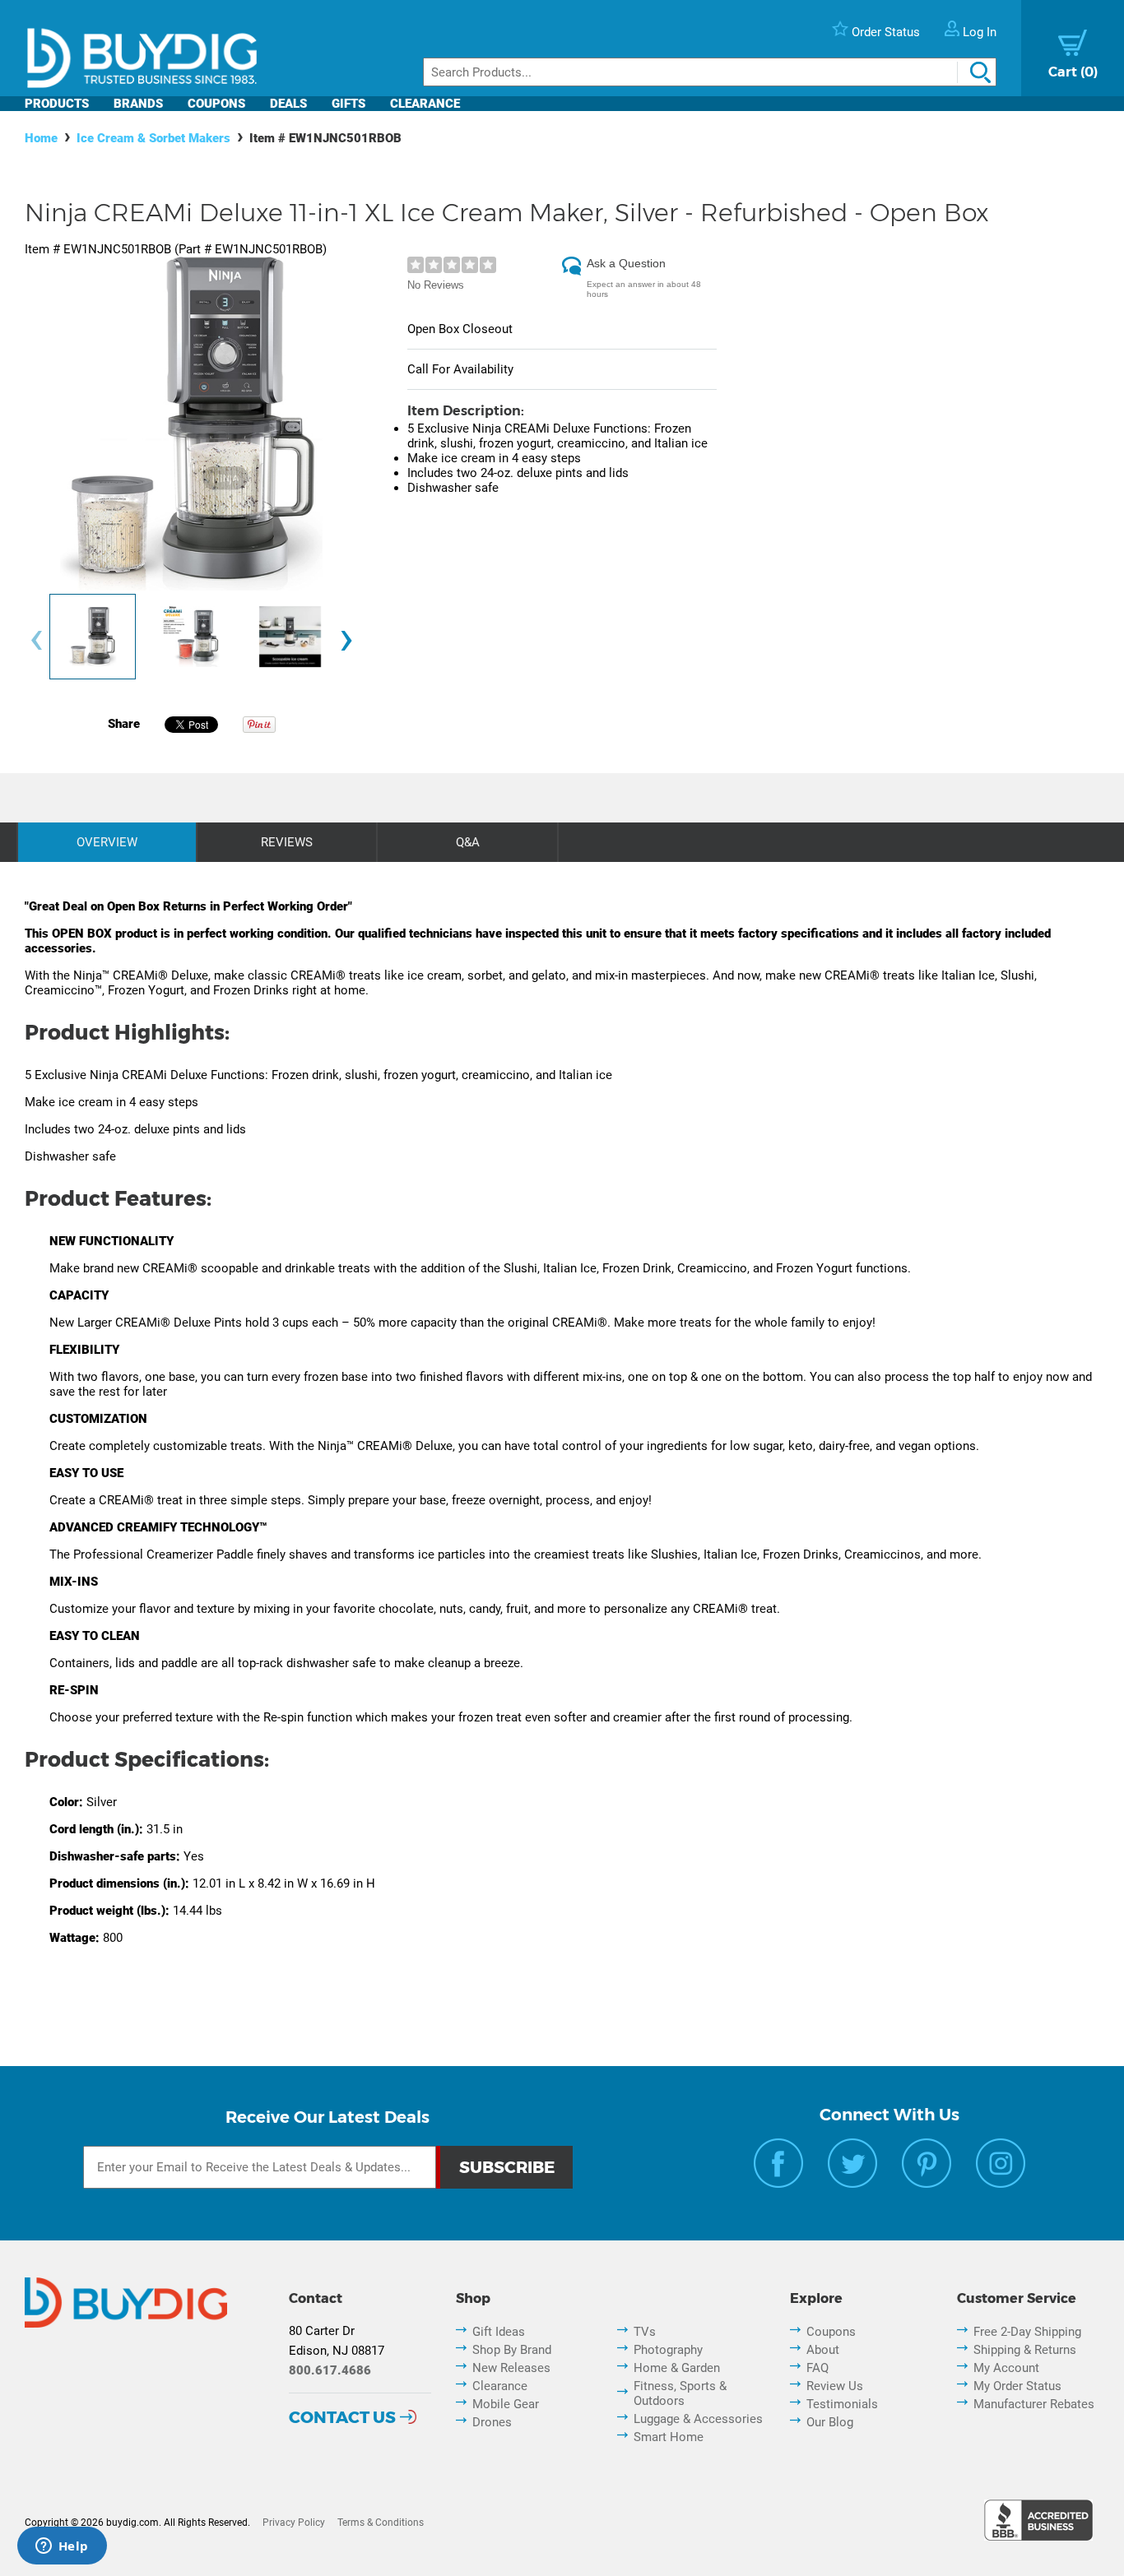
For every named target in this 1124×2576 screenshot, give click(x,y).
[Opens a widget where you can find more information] (62, 2547)
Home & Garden (677, 2368)
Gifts (348, 104)
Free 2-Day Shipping (1027, 2332)
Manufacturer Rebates (1034, 2404)
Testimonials (842, 2404)
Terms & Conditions (381, 2523)
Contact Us (342, 2417)
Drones (492, 2422)
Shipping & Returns (1025, 2350)
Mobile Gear (506, 2404)
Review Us (835, 2386)
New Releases (511, 2368)
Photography (668, 2350)
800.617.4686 (330, 2370)
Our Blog (830, 2422)
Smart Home (669, 2437)
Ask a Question (626, 263)
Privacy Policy (294, 2523)
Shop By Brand (512, 2350)
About (823, 2350)
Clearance (425, 104)
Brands (138, 104)
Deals (288, 104)
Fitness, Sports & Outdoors (680, 2393)
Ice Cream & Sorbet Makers (153, 138)
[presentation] (36, 640)
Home (41, 138)
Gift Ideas (499, 2332)
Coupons (216, 104)
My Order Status (1017, 2386)
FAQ (817, 2368)
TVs (645, 2332)
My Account (1006, 2368)
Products (57, 104)
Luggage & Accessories (698, 2419)
